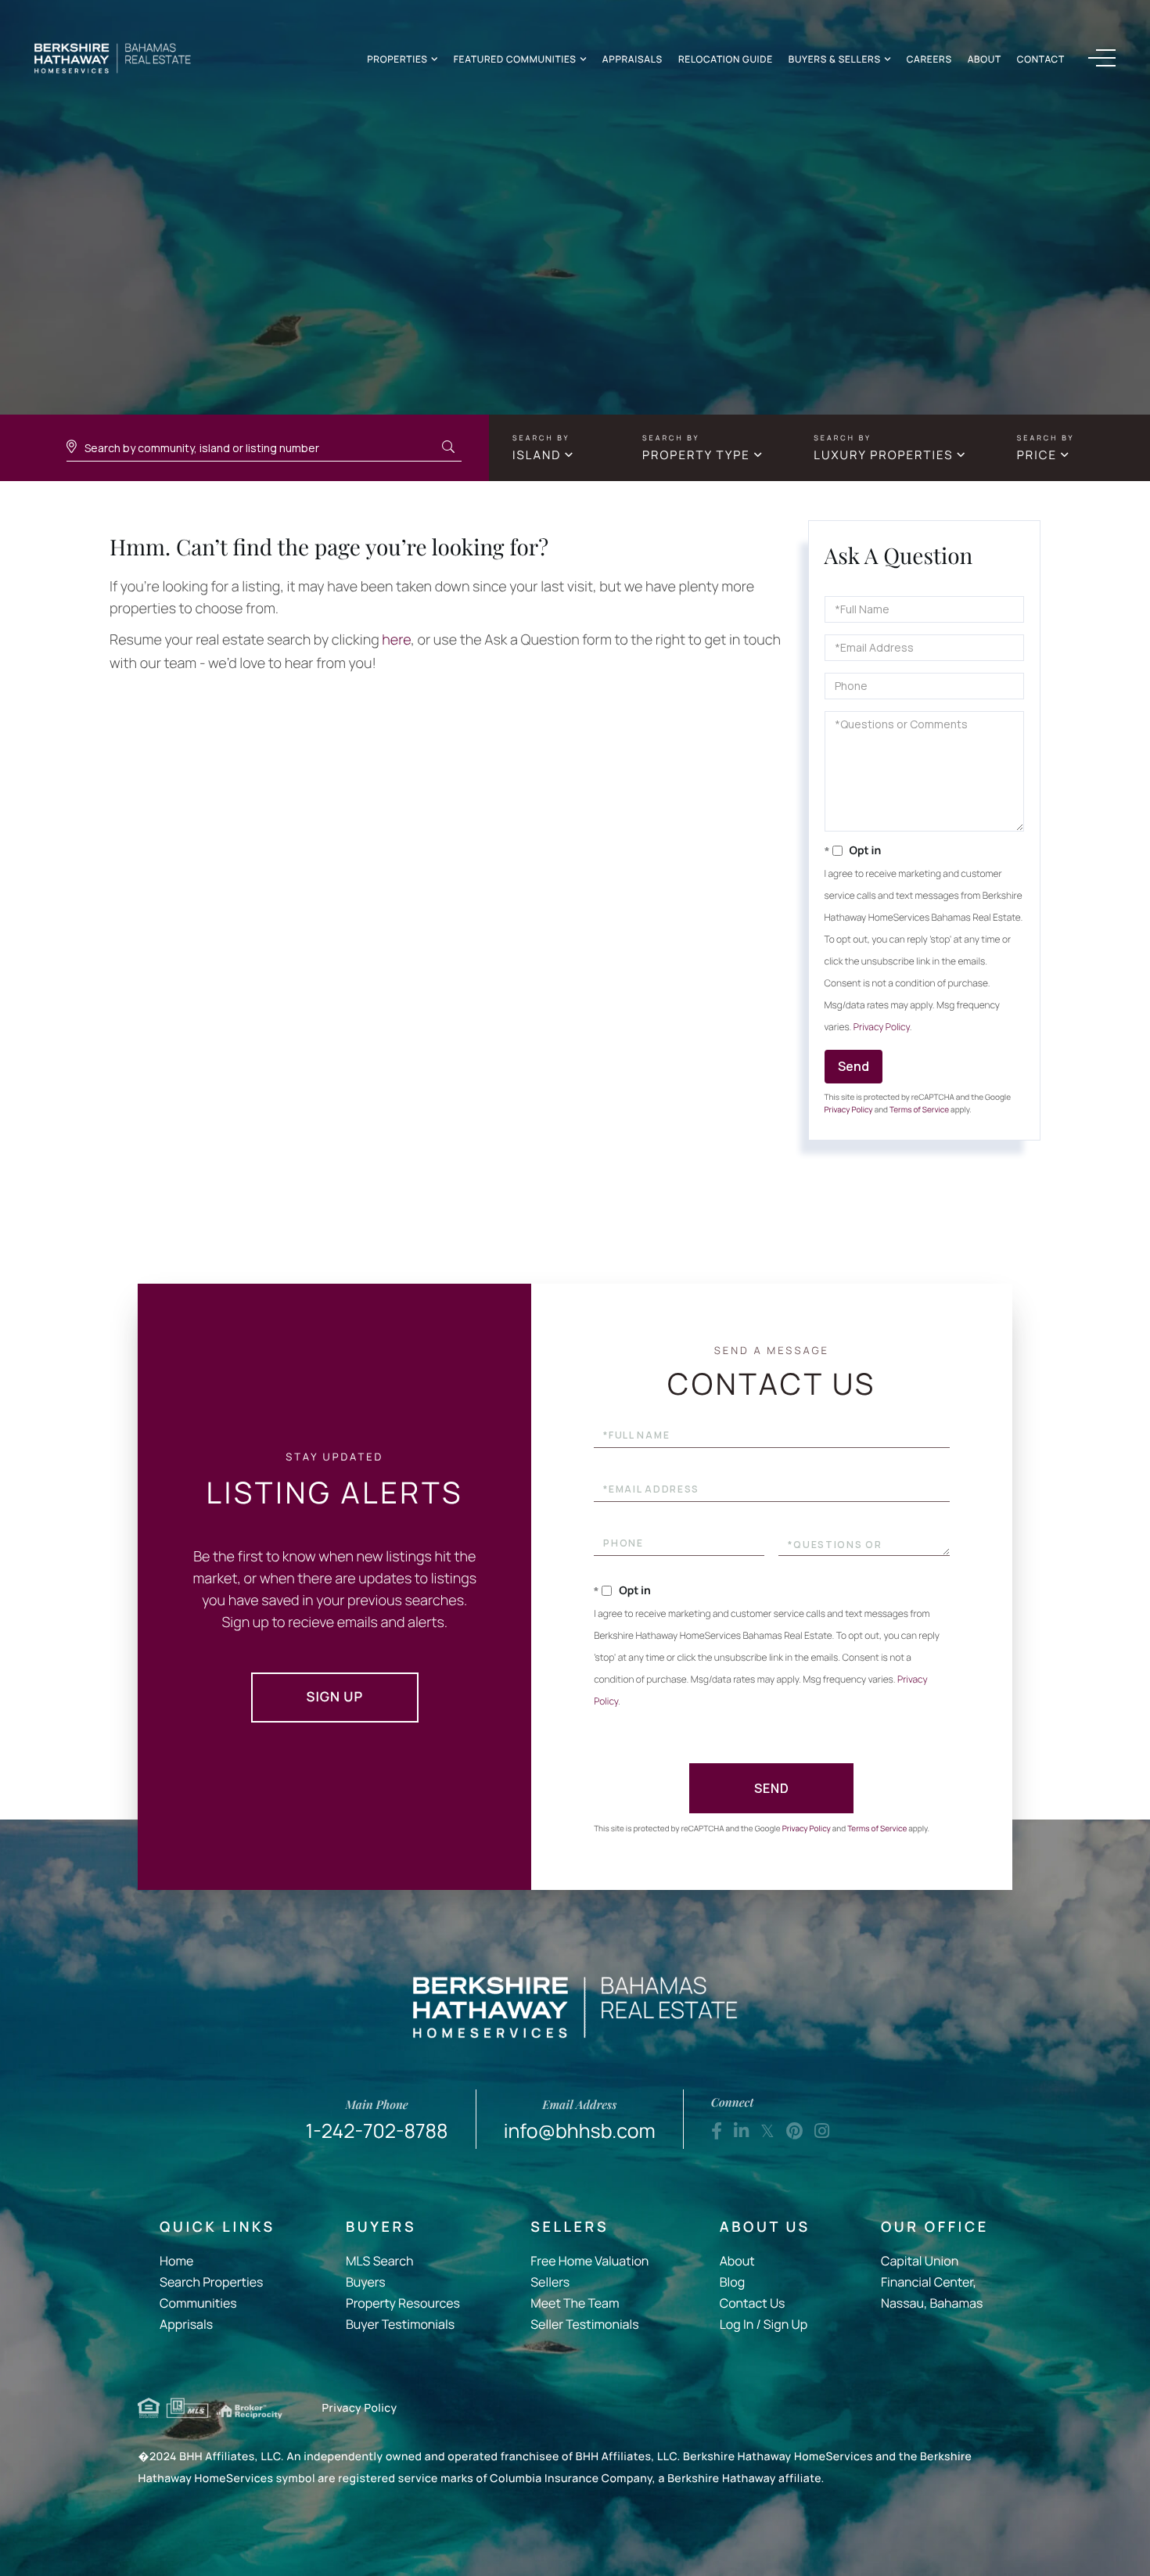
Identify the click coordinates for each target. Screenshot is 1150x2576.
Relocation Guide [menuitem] (726, 59)
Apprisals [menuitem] (186, 2324)
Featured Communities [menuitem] (515, 59)
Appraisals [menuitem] (632, 59)
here (396, 640)
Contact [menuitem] (1041, 59)
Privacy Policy (882, 1027)
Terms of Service (919, 1109)
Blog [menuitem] (732, 2282)
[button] (448, 447)
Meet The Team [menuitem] (575, 2303)
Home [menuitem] (176, 2261)
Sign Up (335, 1697)
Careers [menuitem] (929, 59)
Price (1037, 455)
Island (537, 455)
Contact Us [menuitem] (753, 2303)
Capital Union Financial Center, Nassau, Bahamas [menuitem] (932, 2282)
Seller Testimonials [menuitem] (584, 2324)
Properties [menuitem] (397, 59)
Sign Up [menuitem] (785, 2324)
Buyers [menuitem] (366, 2282)
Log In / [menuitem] (740, 2324)
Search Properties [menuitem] (211, 2282)
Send (854, 1066)
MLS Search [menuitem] (380, 2261)
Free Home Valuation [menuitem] (589, 2261)
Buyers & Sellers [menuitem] (835, 59)
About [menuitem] (985, 59)
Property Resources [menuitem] (403, 2303)
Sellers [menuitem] (550, 2282)
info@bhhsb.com (580, 2120)
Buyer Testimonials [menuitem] (400, 2324)
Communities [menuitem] (198, 2303)
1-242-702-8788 (377, 2120)
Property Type (696, 455)
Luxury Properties (883, 455)
